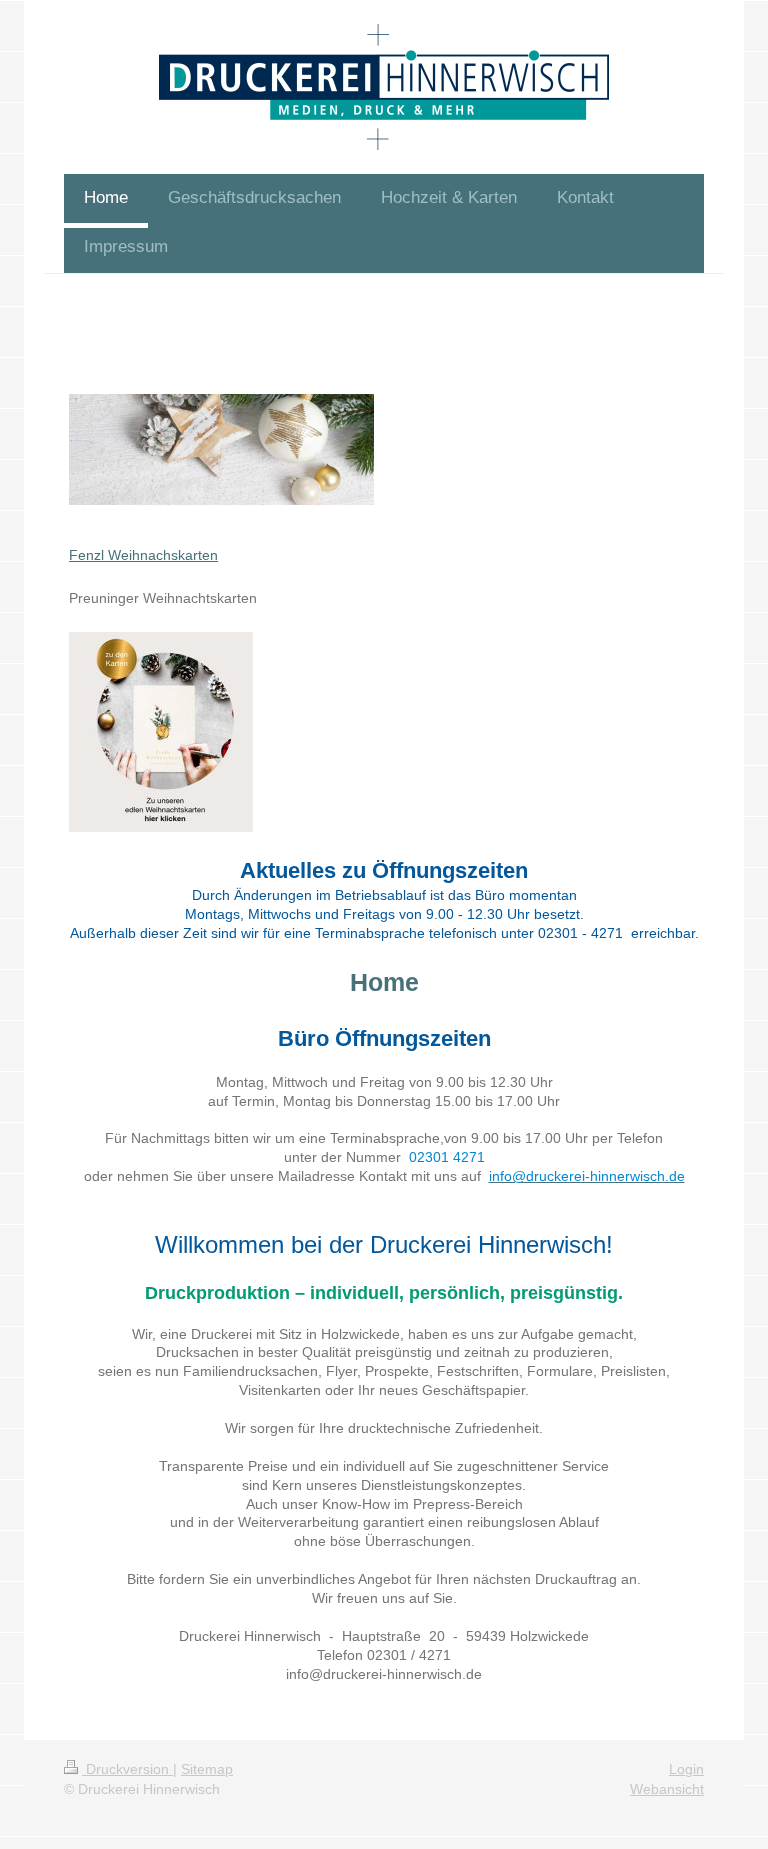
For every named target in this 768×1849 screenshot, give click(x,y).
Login (686, 1769)
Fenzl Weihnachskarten (143, 555)
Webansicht (667, 1789)
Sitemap (207, 1769)
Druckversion (127, 1769)
